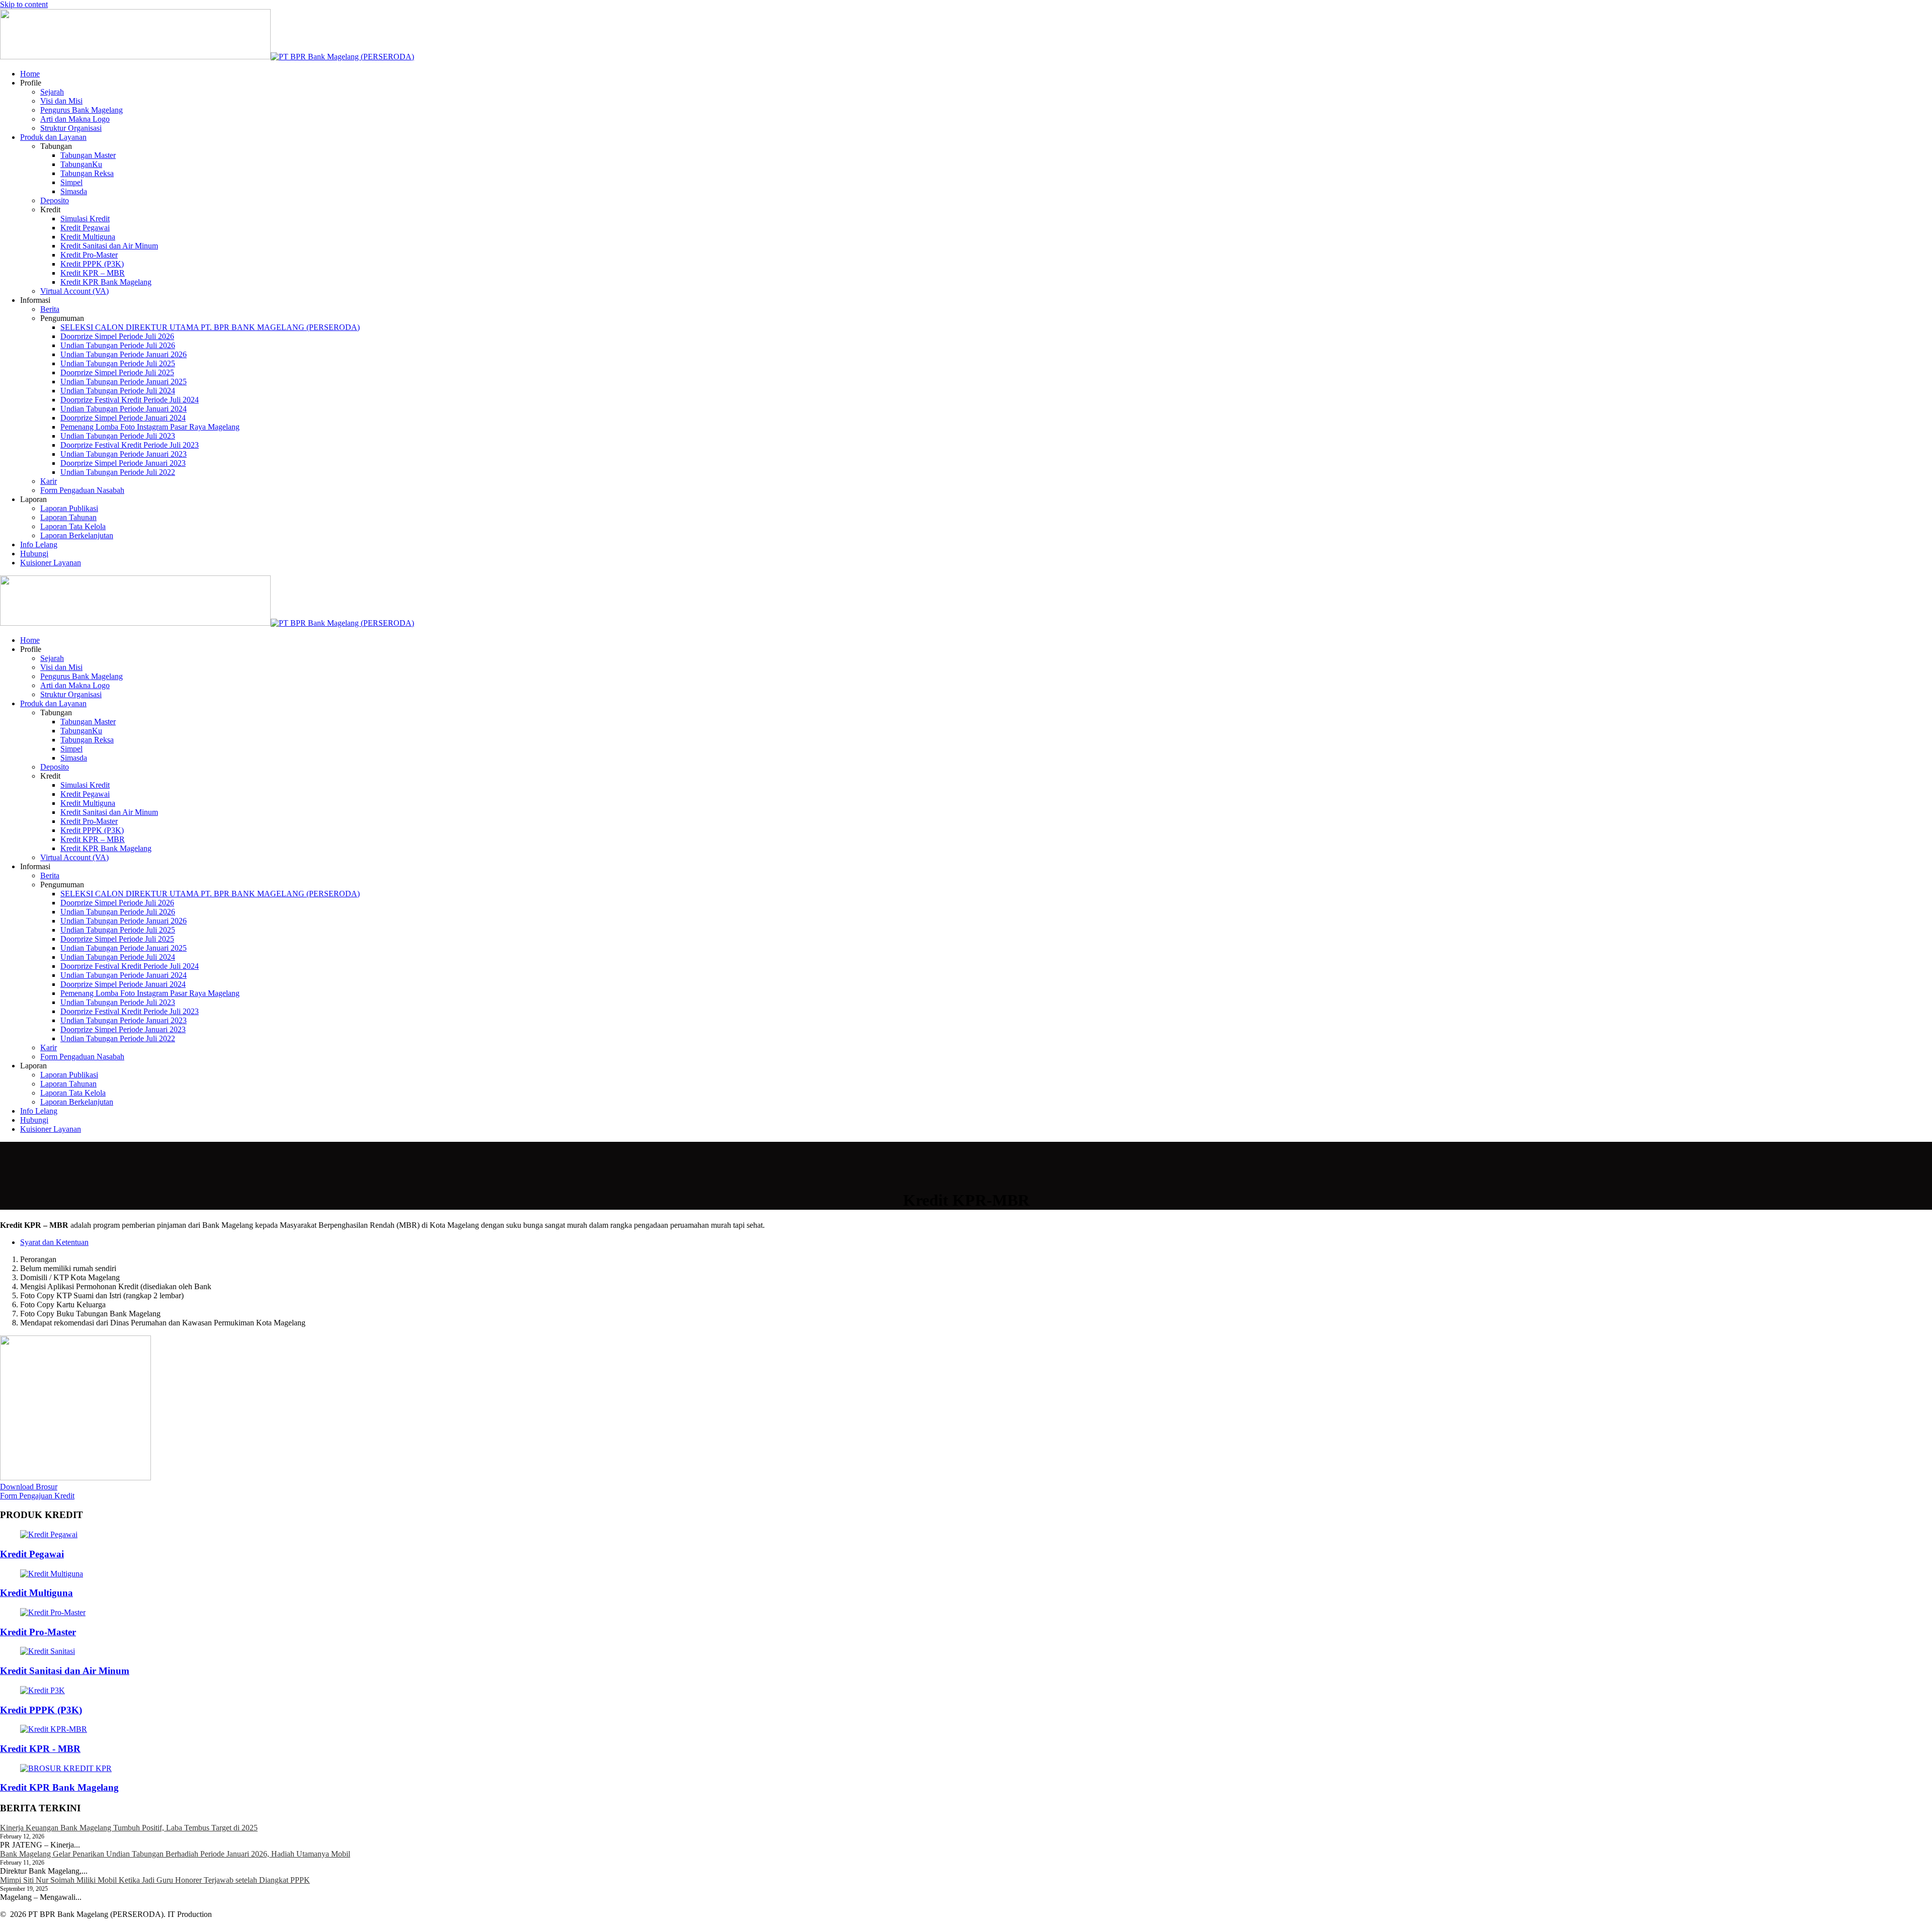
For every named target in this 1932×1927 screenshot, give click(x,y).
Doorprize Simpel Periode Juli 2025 (117, 372)
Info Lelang (39, 544)
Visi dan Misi (61, 101)
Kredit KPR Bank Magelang (106, 282)
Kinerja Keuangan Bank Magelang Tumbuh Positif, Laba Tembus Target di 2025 (129, 1828)
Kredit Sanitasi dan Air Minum (109, 246)
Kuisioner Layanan (51, 563)
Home (30, 74)
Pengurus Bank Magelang (82, 110)
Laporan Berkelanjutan (77, 535)
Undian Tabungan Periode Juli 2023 (118, 436)
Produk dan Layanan (53, 137)
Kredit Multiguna (88, 237)
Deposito (55, 200)
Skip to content (24, 4)
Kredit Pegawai (85, 228)
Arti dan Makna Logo (75, 119)
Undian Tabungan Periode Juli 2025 (118, 363)
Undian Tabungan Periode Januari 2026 (124, 354)
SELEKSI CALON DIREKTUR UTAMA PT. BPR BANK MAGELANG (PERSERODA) (210, 327)
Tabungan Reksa (87, 173)
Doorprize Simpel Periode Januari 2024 (123, 418)
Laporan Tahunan (68, 517)
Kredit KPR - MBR (40, 1749)
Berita (50, 309)
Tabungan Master (88, 155)
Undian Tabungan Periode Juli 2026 (118, 345)
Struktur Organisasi (71, 128)
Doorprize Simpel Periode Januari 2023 (123, 463)
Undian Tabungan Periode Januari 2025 (124, 382)
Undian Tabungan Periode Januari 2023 (124, 454)
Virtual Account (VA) (74, 291)
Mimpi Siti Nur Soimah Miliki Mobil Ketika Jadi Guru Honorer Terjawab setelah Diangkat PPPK (155, 1880)
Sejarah (52, 92)
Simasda (74, 191)
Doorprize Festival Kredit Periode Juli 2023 (130, 445)
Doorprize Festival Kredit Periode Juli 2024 (130, 400)
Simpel (71, 182)
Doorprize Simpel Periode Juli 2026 (117, 336)
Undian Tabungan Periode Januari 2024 (124, 409)
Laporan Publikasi (69, 508)
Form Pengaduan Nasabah (82, 490)
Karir (49, 481)
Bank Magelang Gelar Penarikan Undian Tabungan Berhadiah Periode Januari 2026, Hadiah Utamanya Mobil (175, 1854)
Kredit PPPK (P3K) (92, 264)
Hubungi (34, 554)
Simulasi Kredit (85, 219)
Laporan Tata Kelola (73, 526)
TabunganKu (81, 164)
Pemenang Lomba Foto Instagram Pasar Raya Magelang (150, 427)
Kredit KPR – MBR (93, 273)
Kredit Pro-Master (89, 255)
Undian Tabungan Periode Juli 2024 (118, 391)
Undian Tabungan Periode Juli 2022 (118, 472)
